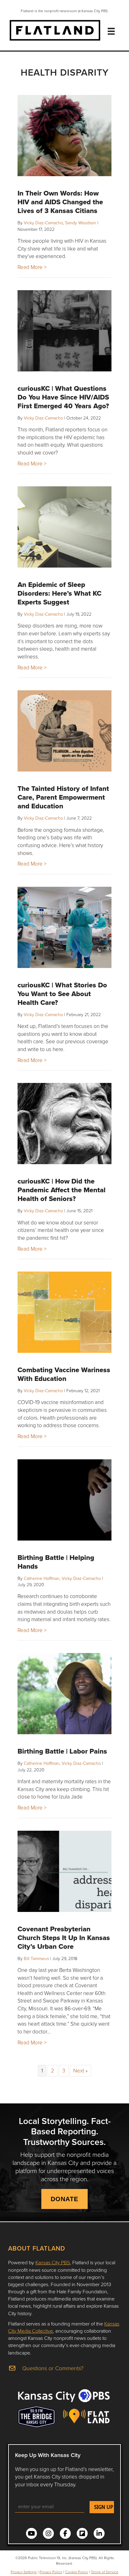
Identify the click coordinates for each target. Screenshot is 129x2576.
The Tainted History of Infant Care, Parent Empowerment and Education (63, 797)
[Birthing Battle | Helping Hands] (64, 1500)
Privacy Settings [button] (24, 2572)
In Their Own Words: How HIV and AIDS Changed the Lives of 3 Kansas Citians (60, 202)
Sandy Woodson (81, 223)
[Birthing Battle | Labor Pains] (64, 1694)
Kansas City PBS (53, 2262)
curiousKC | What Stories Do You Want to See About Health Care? (62, 994)
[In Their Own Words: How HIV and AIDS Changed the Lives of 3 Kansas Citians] (64, 136)
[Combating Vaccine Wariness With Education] (64, 1312)
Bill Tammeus (36, 1958)
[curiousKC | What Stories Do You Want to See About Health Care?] (64, 927)
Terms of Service (105, 2572)
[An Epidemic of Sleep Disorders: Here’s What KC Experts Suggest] (64, 527)
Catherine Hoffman (42, 1578)
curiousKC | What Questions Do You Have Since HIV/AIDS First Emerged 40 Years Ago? (63, 397)
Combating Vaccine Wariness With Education (64, 1374)
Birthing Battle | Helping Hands (56, 1562)
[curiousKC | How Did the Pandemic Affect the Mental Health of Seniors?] (64, 1124)
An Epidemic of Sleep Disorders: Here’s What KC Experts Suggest (59, 593)
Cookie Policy (77, 2572)
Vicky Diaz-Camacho (43, 223)
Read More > (32, 267)
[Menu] (111, 31)
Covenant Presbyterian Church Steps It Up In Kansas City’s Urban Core (64, 1938)
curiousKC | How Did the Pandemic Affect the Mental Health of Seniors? (62, 1190)
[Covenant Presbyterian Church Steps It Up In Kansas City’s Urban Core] (64, 1871)
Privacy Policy (51, 2572)
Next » (80, 2070)
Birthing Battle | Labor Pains (62, 1751)
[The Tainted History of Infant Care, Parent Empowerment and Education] (64, 731)
